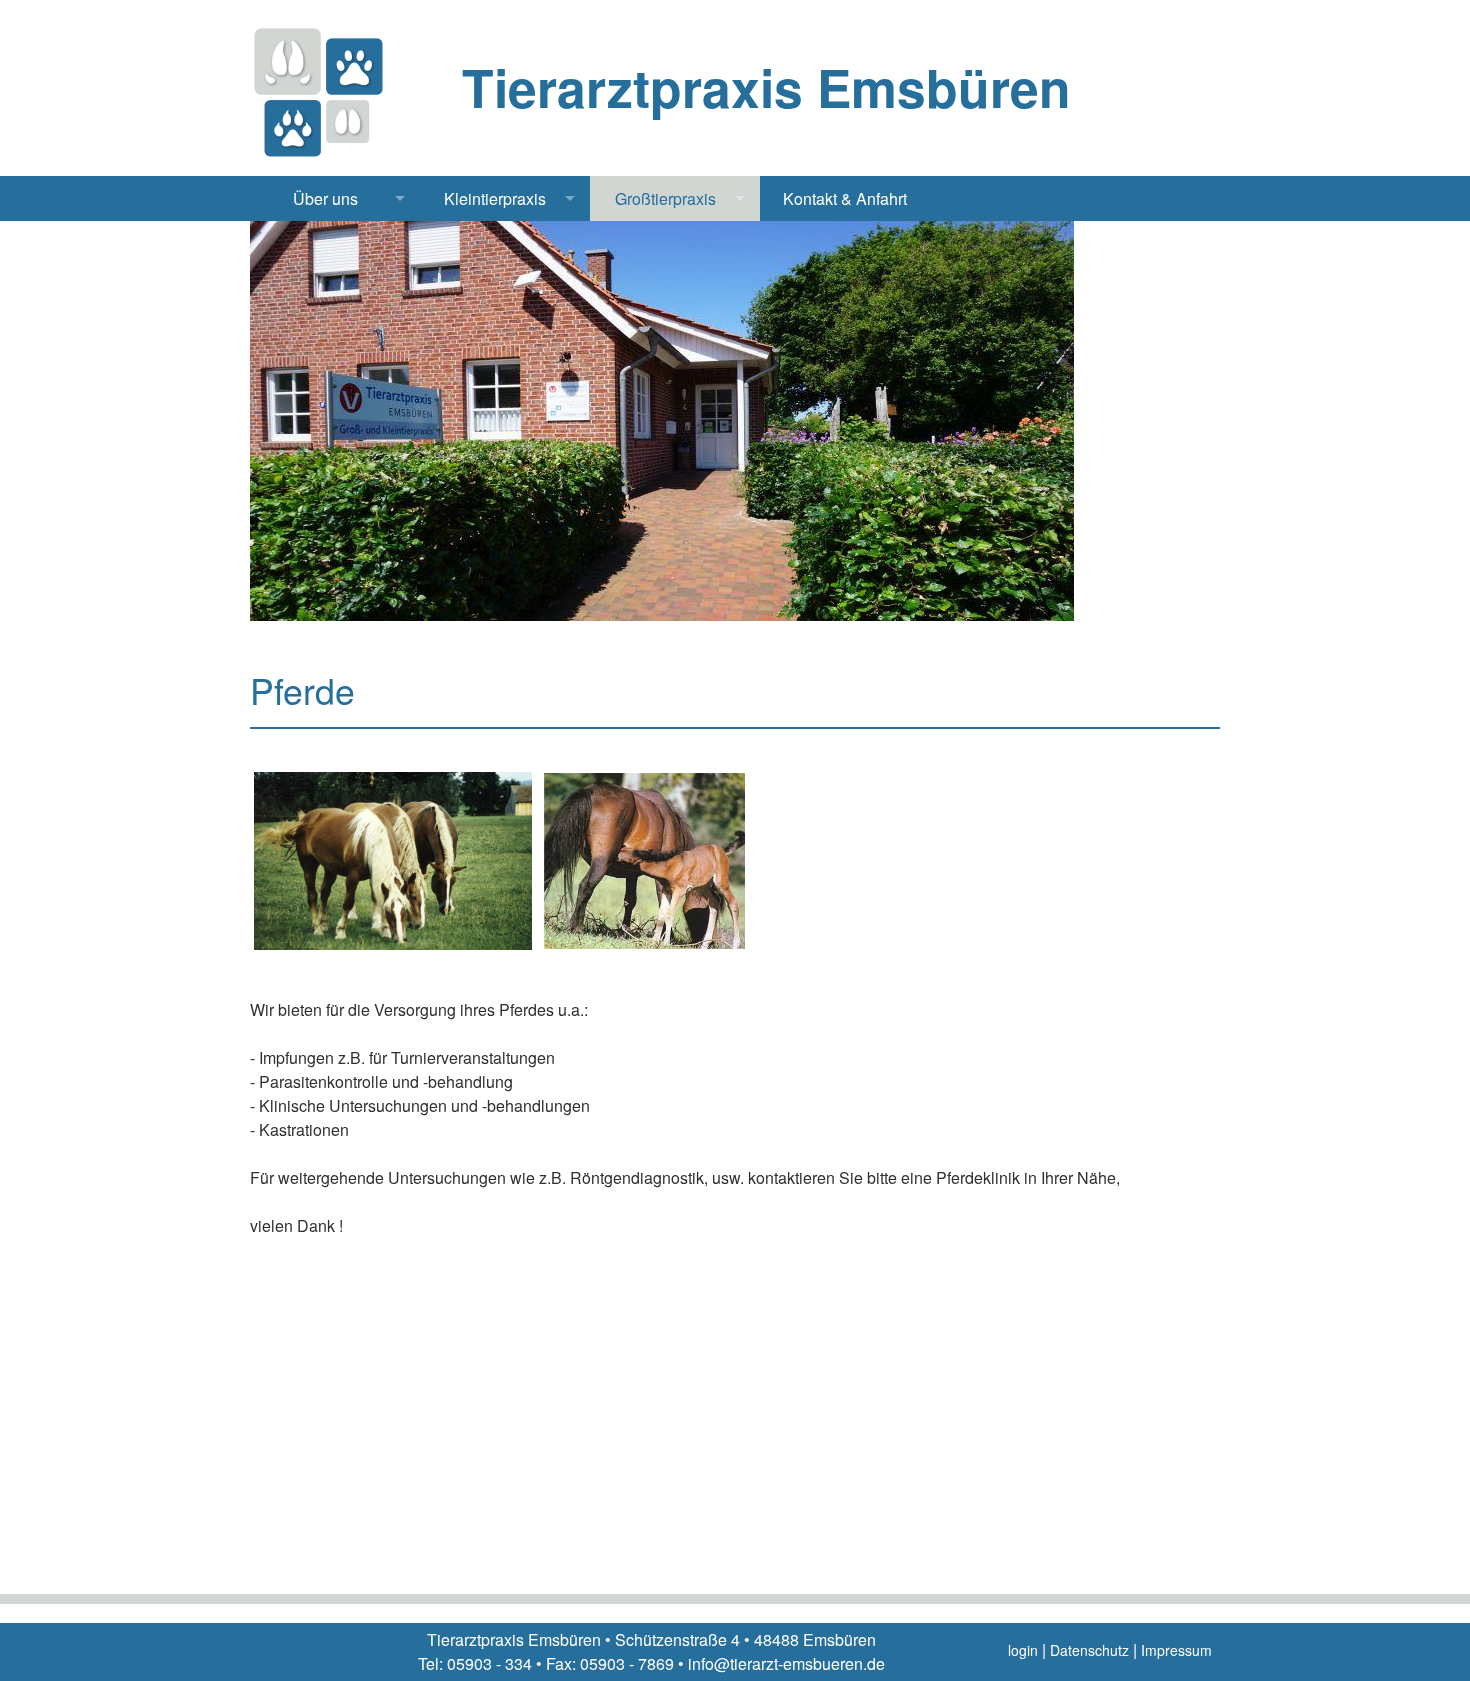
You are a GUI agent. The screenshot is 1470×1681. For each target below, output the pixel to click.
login (1023, 1650)
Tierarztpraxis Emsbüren (766, 87)
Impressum (1176, 1650)
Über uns (325, 198)
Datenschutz (1089, 1650)
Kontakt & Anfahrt (845, 198)
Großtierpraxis (665, 198)
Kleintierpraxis (495, 198)
